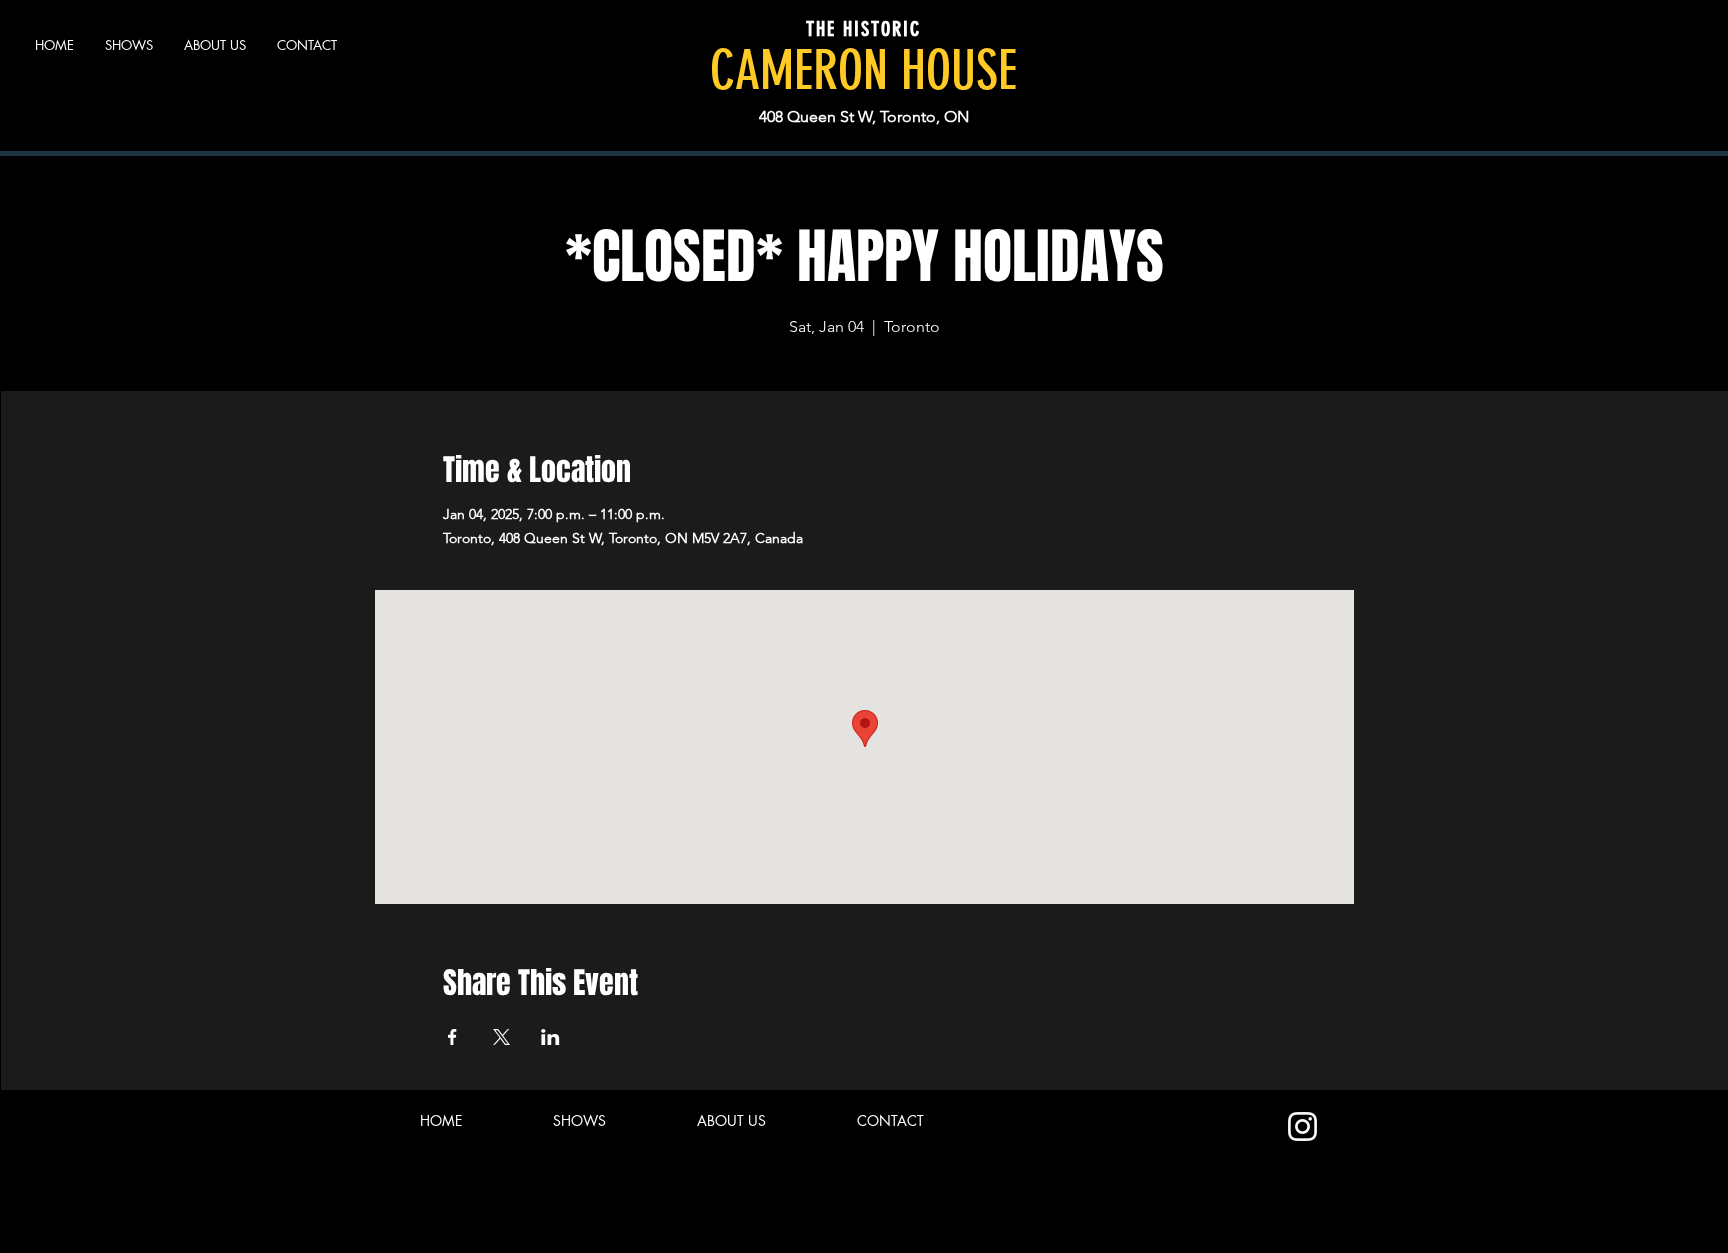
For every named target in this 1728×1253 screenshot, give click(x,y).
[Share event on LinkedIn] (550, 1037)
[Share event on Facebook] (452, 1037)
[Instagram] (1302, 1126)
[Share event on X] (501, 1037)
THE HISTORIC (863, 29)
